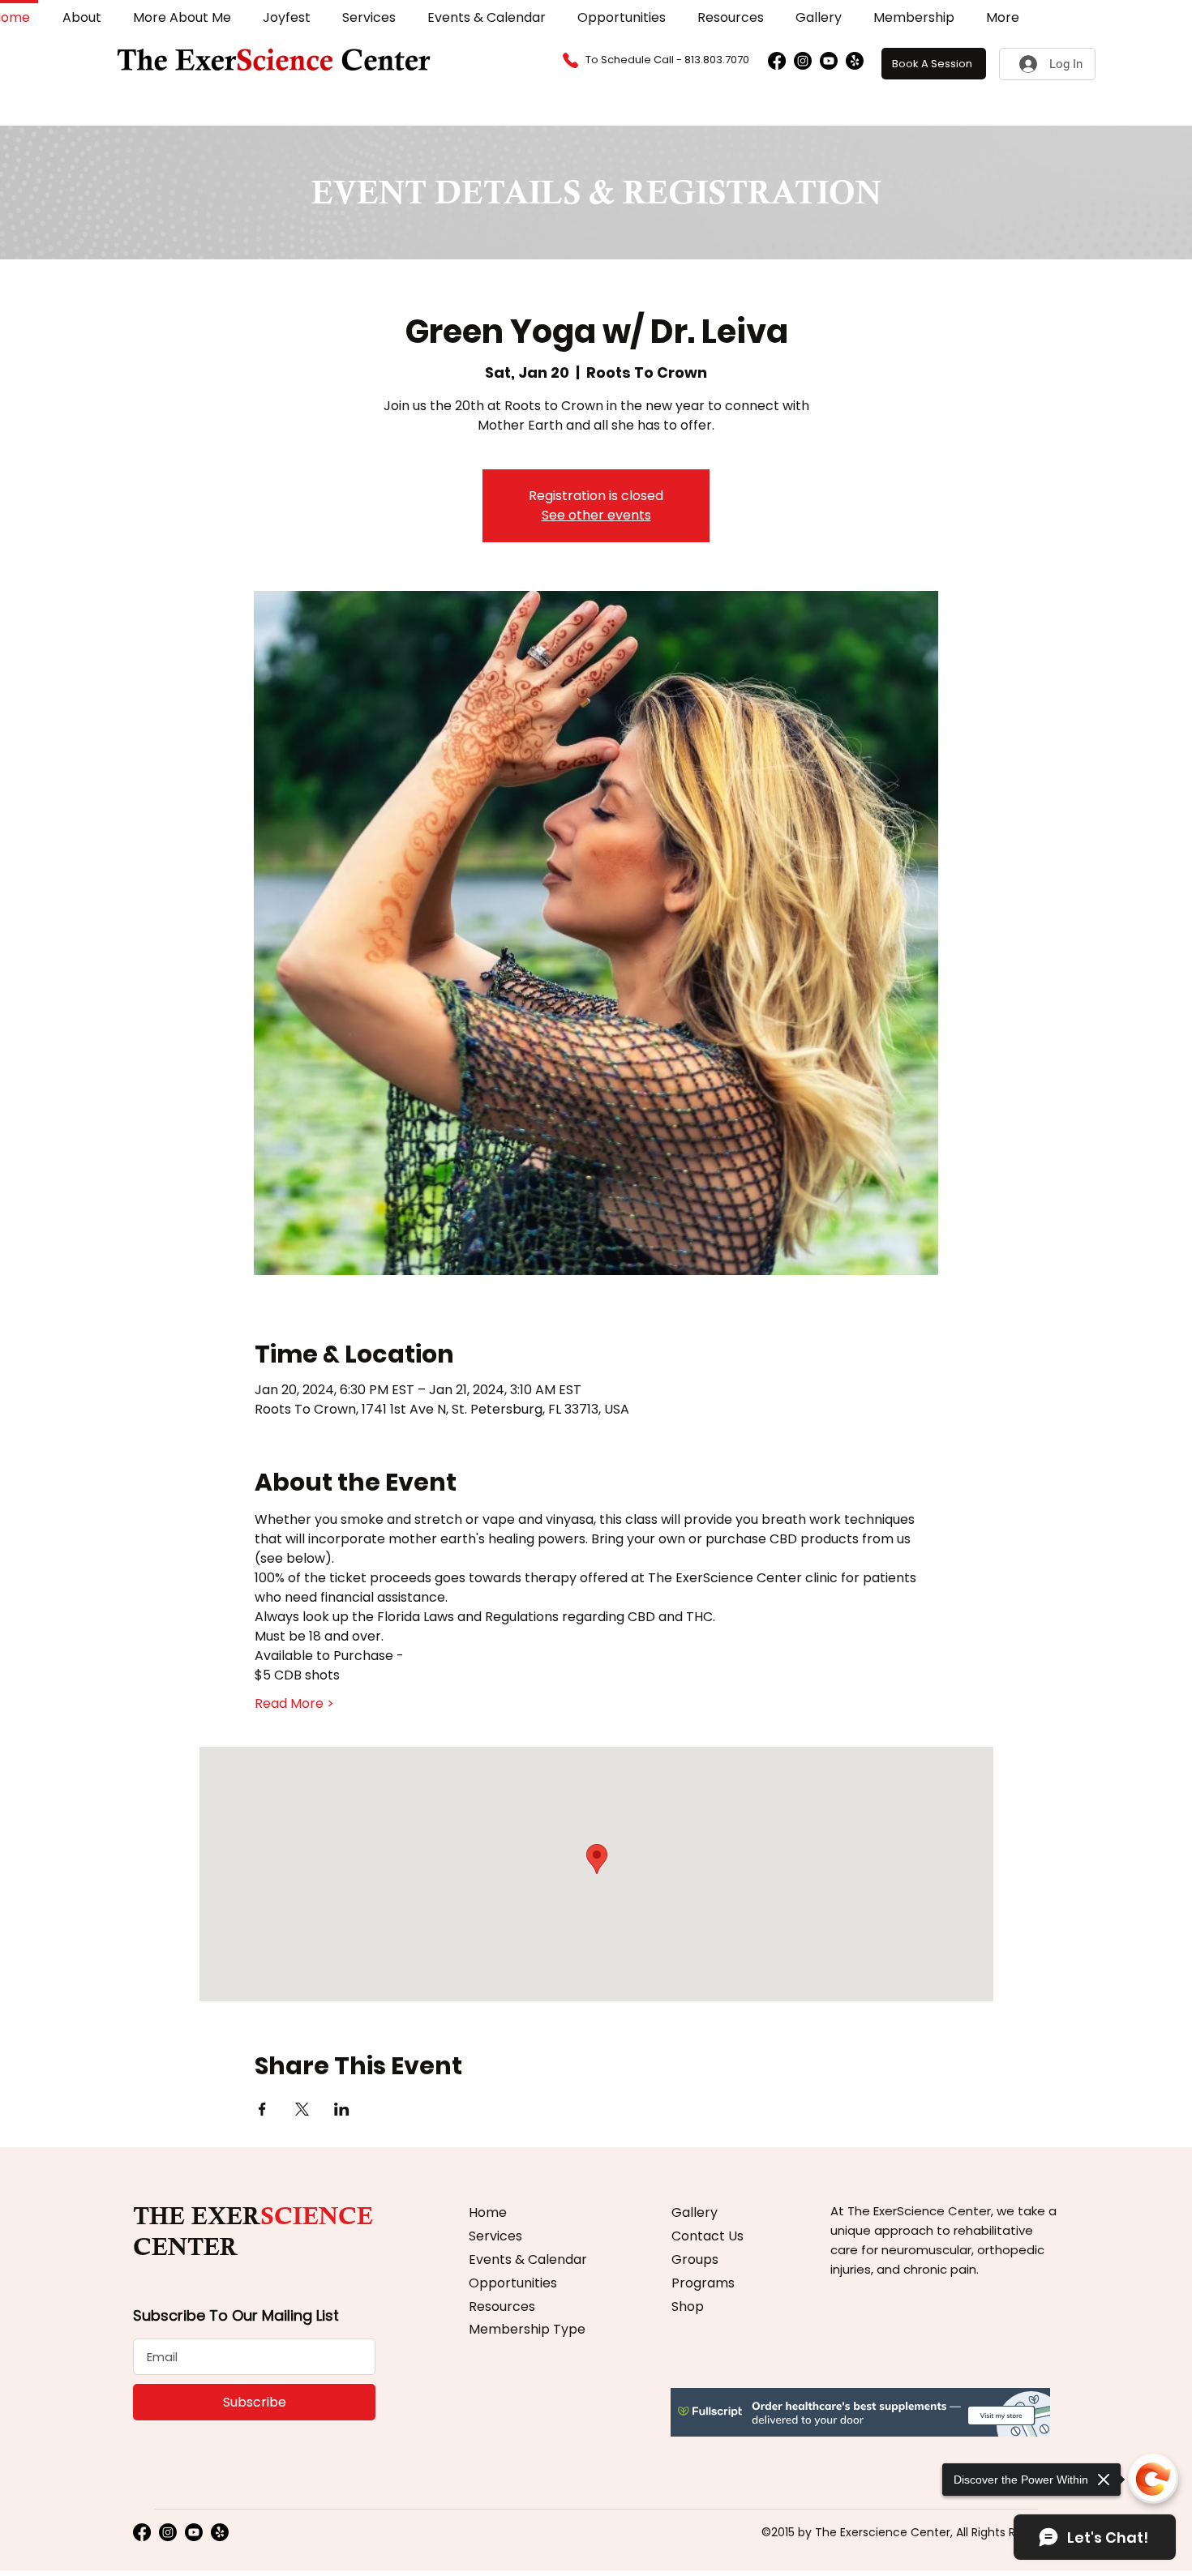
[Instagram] (803, 61)
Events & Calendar (528, 2259)
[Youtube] (829, 61)
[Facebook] (777, 61)
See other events (596, 515)
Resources (502, 2306)
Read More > (294, 1704)
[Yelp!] (855, 61)
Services (495, 2236)
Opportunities (513, 2283)
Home (488, 2212)
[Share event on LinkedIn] (342, 2109)
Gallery (695, 2212)
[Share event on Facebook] (262, 2109)
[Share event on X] (302, 2109)
